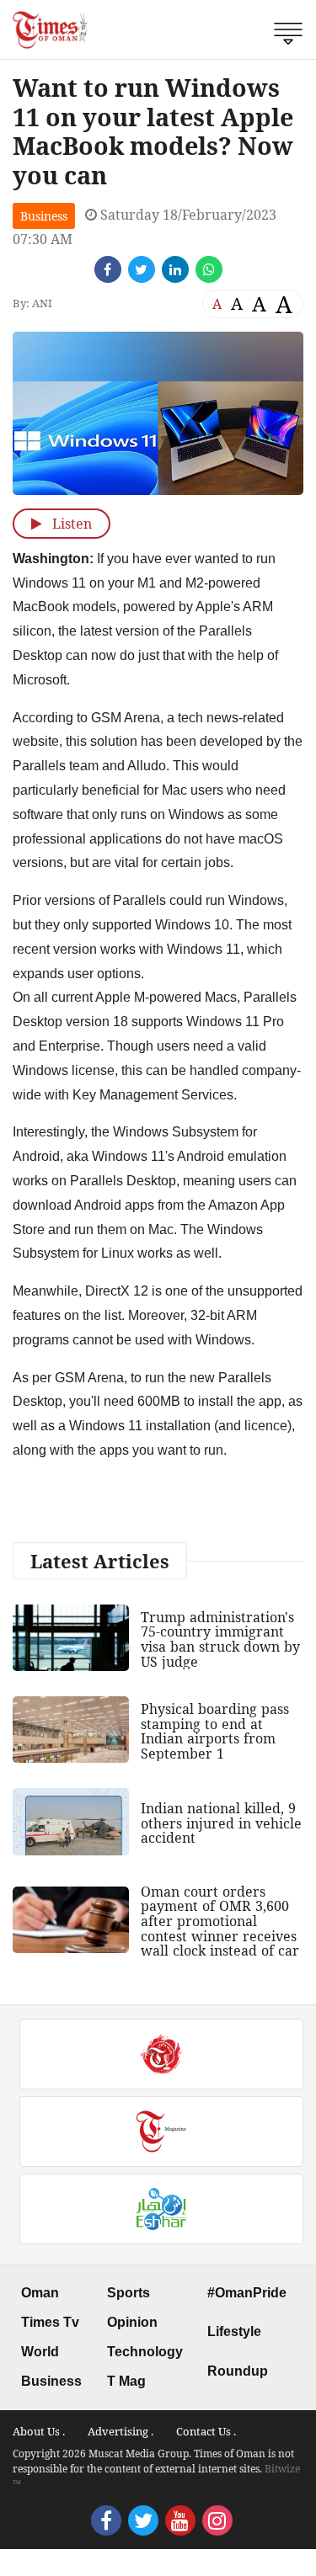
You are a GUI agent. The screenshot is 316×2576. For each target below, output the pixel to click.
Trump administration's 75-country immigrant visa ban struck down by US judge (220, 1639)
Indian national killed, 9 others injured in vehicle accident (221, 1823)
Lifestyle (234, 2331)
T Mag (126, 2381)
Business (44, 216)
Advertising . (121, 2431)
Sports (129, 2293)
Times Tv (50, 2322)
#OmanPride (247, 2293)
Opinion (132, 2322)
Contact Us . (206, 2431)
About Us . (39, 2431)
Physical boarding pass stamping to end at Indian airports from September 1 (215, 1731)
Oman (40, 2293)
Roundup (238, 2371)
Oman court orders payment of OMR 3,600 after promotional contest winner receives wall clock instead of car (220, 1921)
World (40, 2352)
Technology (145, 2352)
